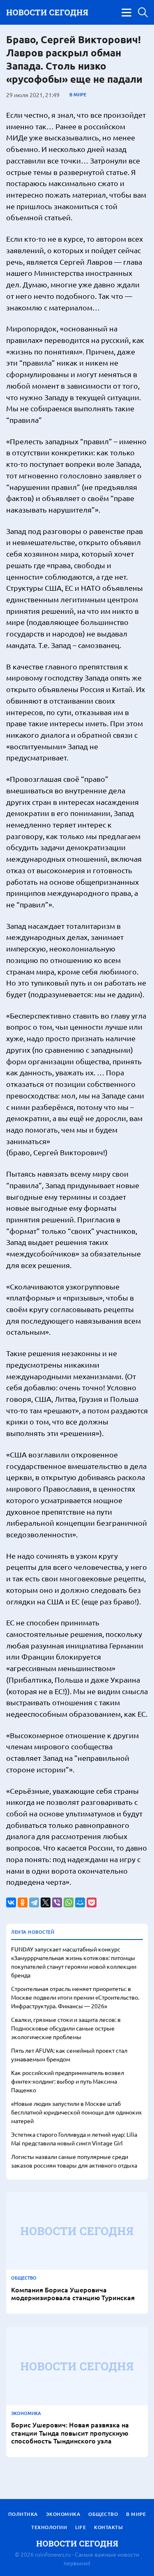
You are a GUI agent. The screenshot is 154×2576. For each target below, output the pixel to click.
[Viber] (57, 1902)
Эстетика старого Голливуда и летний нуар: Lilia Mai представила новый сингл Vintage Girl (74, 2139)
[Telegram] (34, 1902)
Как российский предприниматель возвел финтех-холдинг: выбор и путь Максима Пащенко (68, 2081)
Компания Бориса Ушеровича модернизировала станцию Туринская (73, 2294)
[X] (46, 1902)
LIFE (80, 2527)
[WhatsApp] (69, 1902)
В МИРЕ (78, 95)
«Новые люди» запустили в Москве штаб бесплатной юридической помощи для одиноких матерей (76, 2112)
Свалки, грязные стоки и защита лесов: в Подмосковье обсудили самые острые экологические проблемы (66, 2028)
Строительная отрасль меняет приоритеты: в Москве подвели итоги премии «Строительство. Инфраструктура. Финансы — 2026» (75, 1997)
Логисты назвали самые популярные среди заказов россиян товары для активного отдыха (74, 2161)
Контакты (108, 2527)
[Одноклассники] (23, 1902)
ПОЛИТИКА (23, 2514)
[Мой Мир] (80, 1902)
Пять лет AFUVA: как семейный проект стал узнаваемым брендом (69, 2055)
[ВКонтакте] (11, 1902)
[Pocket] (92, 1902)
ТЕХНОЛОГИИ (49, 2527)
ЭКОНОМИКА (26, 2413)
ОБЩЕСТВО (24, 2278)
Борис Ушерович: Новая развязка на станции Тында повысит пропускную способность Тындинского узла (70, 2433)
